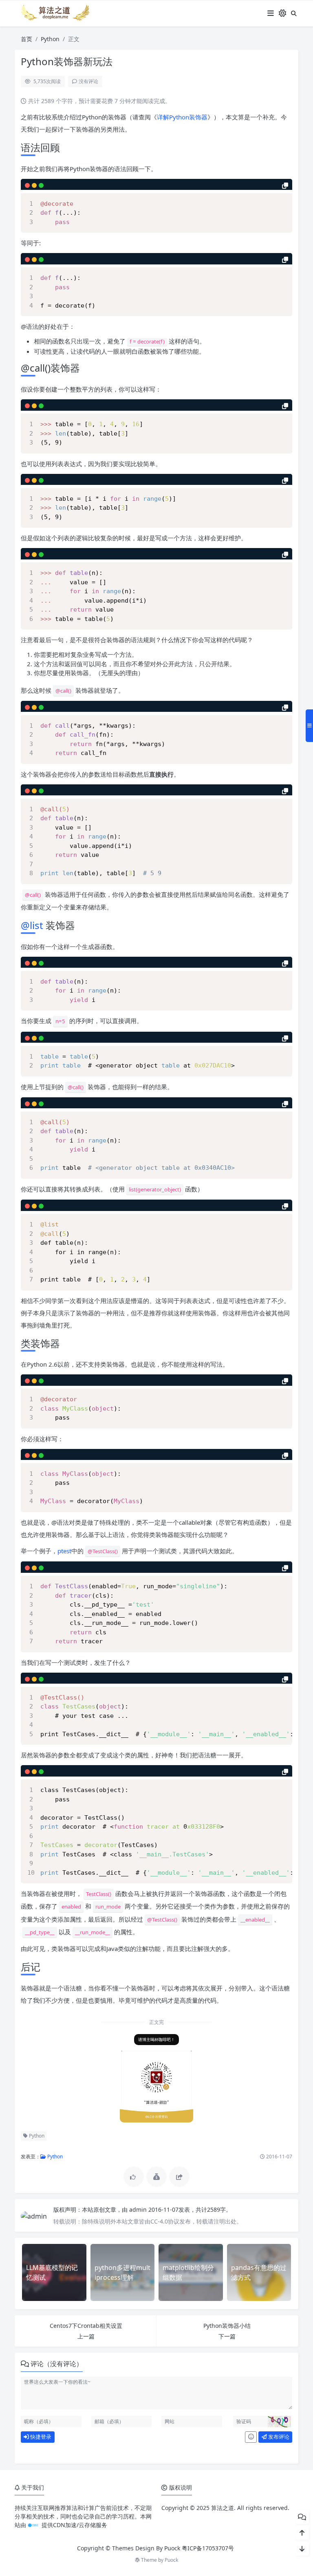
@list (32, 925)
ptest (64, 1551)
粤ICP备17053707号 (208, 2548)
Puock (171, 2560)
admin (139, 2209)
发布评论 (278, 2437)
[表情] (251, 2437)
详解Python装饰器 (182, 117)
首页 (26, 39)
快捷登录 (40, 2437)
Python (50, 39)
